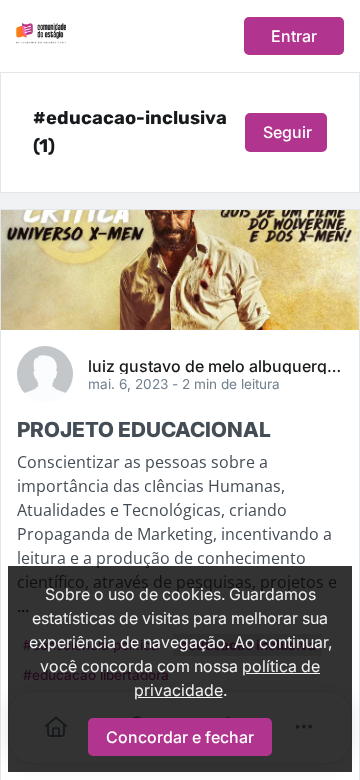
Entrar (294, 36)
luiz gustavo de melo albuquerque (215, 365)
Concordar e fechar (180, 737)
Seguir (287, 132)
